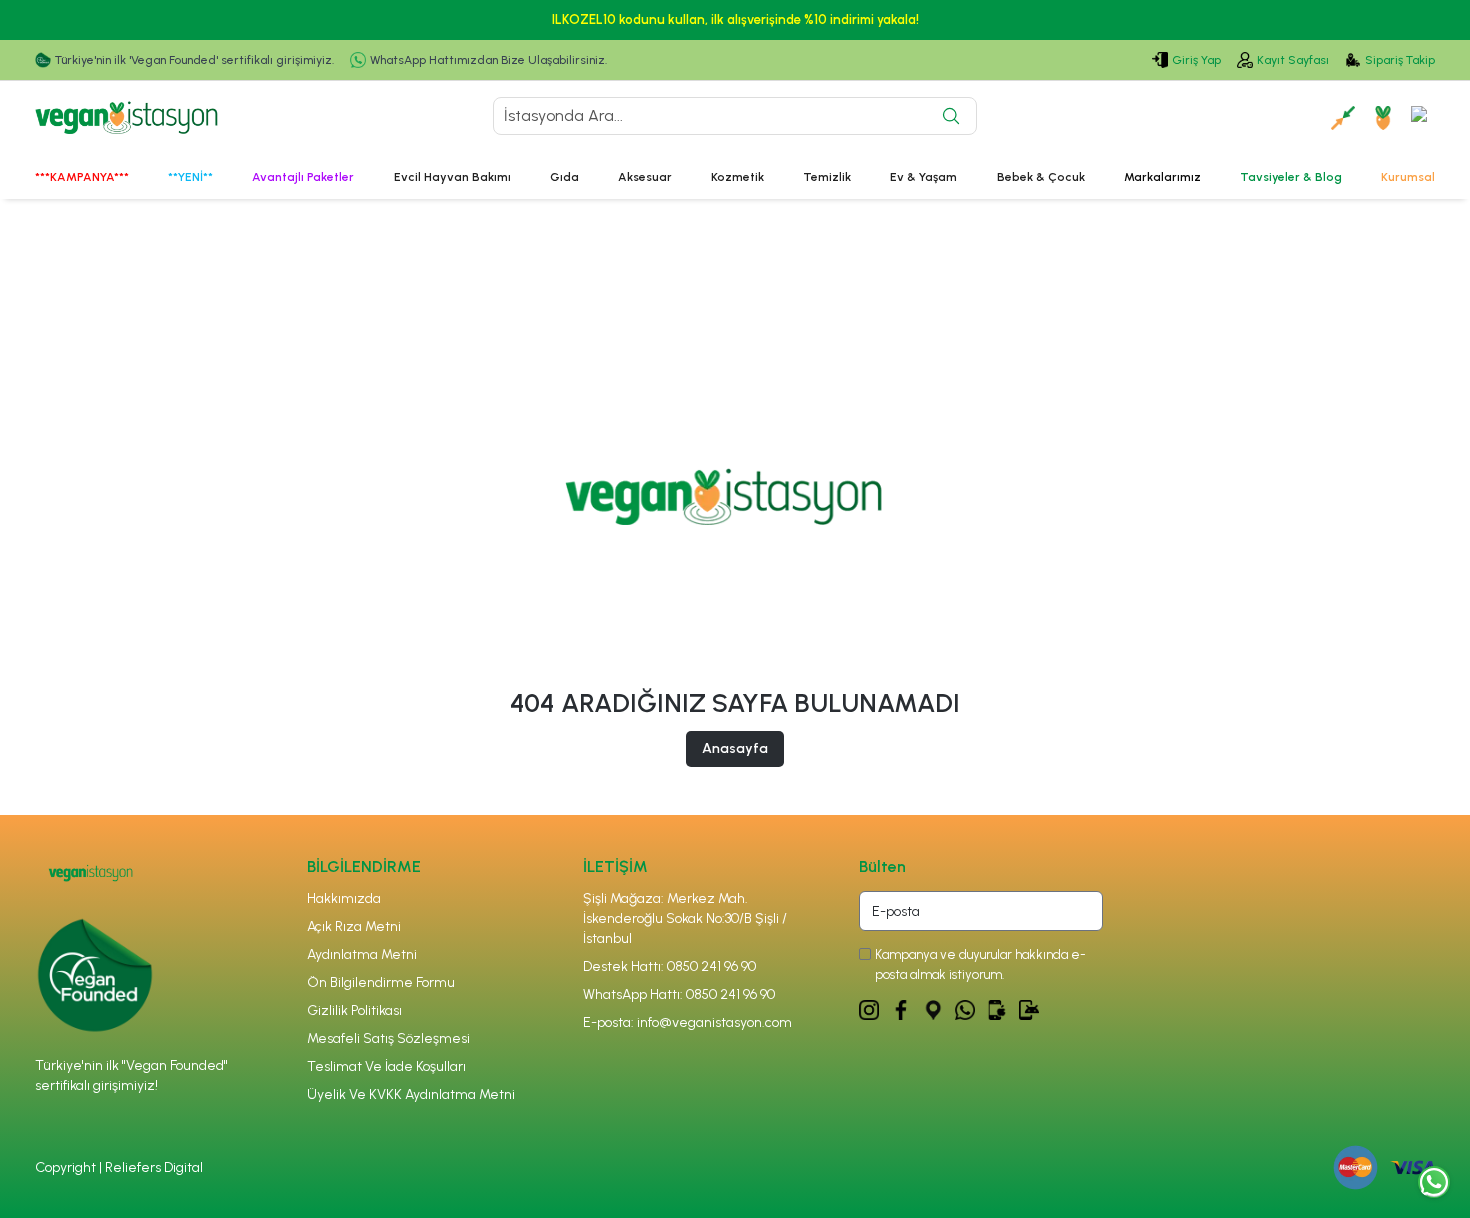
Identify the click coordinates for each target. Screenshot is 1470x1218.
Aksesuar (645, 177)
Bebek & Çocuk (1041, 177)
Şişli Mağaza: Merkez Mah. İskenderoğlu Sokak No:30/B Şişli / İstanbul (685, 918)
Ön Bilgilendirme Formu (381, 982)
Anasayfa (735, 748)
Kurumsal (1408, 177)
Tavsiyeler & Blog (1291, 177)
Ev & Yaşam (923, 177)
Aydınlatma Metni (362, 954)
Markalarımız (1162, 177)
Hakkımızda (344, 898)
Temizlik (827, 177)
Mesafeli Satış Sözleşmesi (388, 1038)
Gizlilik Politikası (354, 1010)
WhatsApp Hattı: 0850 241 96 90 (679, 994)
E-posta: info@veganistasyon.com (687, 1022)
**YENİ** (190, 177)
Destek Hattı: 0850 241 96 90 (669, 966)
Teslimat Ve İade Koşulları (386, 1066)
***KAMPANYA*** (82, 177)
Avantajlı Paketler (303, 177)
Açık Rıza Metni (354, 926)
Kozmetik (737, 177)
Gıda (564, 177)
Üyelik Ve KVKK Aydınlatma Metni (411, 1094)
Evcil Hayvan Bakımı (452, 177)
